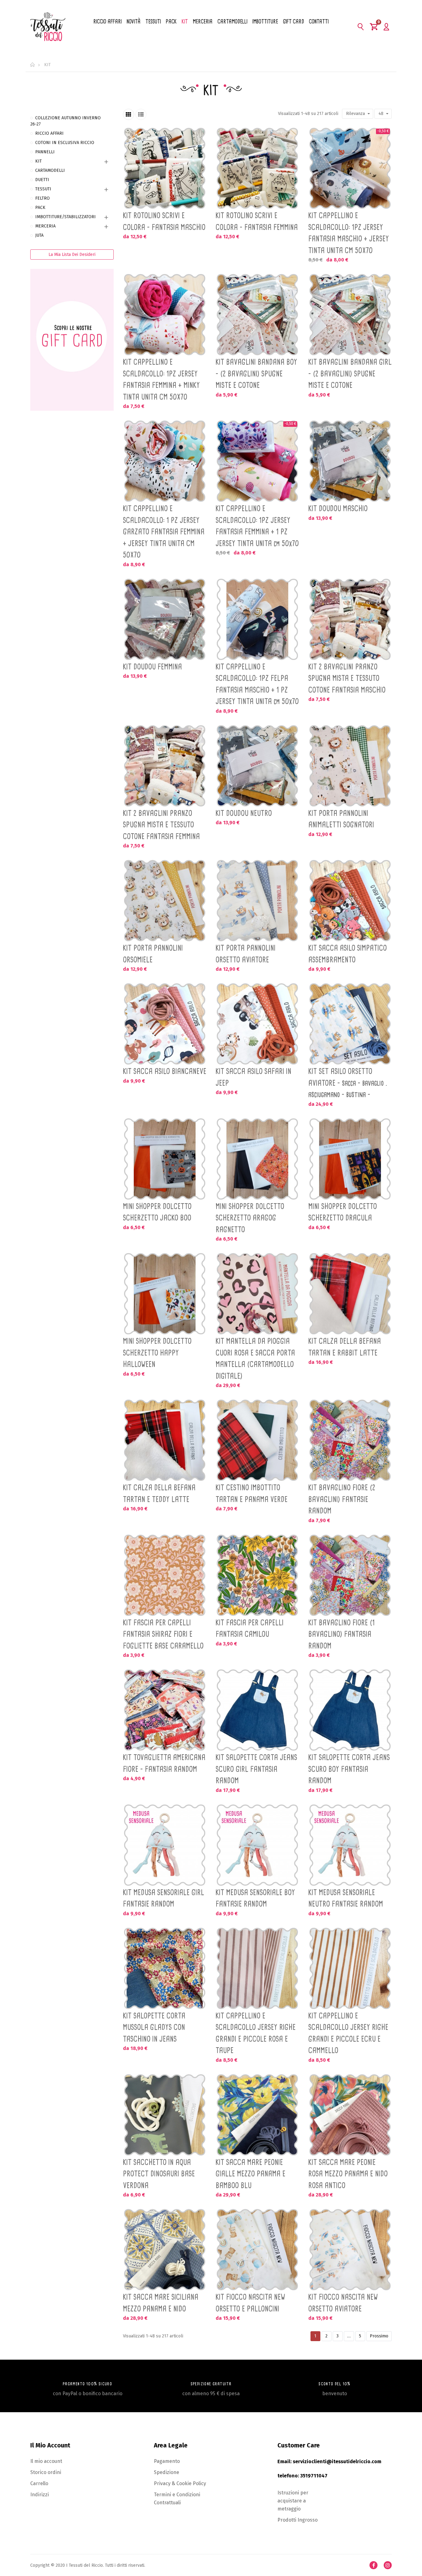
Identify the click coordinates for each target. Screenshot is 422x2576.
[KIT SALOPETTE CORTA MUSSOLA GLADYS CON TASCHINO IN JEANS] (165, 1968)
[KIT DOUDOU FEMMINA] (165, 619)
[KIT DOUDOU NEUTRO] (257, 766)
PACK (40, 208)
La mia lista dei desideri (72, 255)
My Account (386, 27)
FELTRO (42, 198)
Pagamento (167, 2461)
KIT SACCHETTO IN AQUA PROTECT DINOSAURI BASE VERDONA (159, 2174)
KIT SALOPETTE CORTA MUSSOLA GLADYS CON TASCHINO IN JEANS (154, 2027)
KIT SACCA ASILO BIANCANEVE (165, 1071)
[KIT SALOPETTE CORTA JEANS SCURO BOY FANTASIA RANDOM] (350, 1710)
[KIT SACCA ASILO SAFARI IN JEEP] (257, 1024)
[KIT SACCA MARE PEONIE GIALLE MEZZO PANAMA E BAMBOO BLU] (257, 2115)
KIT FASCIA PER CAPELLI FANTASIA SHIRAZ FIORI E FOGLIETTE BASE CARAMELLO (163, 1634)
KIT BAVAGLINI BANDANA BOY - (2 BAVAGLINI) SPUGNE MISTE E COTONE (256, 373)
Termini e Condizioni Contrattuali (177, 2499)
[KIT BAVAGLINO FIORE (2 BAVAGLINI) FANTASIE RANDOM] (350, 1440)
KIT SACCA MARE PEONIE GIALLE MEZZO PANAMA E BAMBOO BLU (251, 2174)
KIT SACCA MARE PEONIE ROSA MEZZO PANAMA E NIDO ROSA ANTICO (348, 2174)
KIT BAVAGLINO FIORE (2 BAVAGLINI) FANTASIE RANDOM (342, 1499)
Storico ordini (46, 2472)
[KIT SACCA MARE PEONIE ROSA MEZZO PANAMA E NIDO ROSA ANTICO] (350, 2115)
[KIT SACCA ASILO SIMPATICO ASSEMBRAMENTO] (350, 901)
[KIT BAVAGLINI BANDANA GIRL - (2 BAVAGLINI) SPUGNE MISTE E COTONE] (350, 315)
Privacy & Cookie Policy (180, 2483)
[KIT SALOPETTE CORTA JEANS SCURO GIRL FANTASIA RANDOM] (257, 1710)
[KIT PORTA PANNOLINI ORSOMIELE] (165, 901)
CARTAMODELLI (50, 170)
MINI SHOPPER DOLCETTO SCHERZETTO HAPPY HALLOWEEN (157, 1353)
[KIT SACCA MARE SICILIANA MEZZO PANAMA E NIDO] (165, 2250)
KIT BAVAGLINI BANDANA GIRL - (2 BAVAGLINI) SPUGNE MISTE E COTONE (350, 373)
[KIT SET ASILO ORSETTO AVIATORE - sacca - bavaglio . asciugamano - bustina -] (350, 1024)
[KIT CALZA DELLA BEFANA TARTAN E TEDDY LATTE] (165, 1440)
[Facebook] (373, 2565)
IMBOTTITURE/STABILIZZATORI (65, 217)
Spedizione (167, 2472)
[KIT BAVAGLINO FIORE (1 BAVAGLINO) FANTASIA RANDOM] (350, 1575)
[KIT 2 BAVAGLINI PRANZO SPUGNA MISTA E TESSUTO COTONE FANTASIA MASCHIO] (350, 619)
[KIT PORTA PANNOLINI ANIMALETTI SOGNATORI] (350, 766)
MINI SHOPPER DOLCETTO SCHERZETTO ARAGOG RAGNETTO (250, 1218)
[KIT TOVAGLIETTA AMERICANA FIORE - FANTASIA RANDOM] (165, 1710)
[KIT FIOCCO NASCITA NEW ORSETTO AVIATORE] (350, 2250)
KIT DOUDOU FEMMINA (152, 667)
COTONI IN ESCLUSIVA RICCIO (65, 143)
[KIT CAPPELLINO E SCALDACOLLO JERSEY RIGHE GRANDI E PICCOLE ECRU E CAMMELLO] (350, 1968)
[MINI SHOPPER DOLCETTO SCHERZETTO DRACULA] (350, 1159)
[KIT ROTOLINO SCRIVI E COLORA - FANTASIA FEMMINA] (257, 168)
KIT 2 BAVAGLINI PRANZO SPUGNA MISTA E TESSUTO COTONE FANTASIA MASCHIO (347, 678)
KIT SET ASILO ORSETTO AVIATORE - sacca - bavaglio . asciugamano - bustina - (348, 1083)
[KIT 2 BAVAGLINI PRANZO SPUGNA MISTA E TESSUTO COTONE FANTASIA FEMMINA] (165, 766)
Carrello (39, 2483)
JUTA (39, 235)
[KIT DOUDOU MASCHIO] (350, 461)
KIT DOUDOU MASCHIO (338, 508)
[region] (72, 267)
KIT (38, 161)
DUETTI (42, 180)
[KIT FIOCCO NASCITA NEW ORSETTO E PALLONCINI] (257, 2250)
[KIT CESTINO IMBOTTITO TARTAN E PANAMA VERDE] (257, 1440)
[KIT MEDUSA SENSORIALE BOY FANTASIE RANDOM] (257, 1845)
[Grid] (129, 114)
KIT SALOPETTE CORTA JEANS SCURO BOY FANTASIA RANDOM (349, 1769)
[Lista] (141, 114)
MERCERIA (45, 226)
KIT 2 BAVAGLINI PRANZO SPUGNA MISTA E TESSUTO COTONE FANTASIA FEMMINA (161, 825)
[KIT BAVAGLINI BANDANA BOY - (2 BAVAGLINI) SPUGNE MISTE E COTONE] (257, 315)
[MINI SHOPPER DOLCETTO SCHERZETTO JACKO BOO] (165, 1159)
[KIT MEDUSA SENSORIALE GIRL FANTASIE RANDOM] (165, 1845)
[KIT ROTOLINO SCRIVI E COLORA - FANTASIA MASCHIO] (165, 168)
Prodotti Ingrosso (298, 2520)
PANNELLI (45, 152)
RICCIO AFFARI (49, 133)
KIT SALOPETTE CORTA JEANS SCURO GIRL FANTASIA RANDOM (256, 1769)
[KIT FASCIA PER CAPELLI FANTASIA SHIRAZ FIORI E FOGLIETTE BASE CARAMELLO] (165, 1575)
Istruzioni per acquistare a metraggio (293, 2501)
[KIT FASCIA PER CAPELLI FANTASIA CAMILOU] (257, 1575)
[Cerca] (361, 27)
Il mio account (46, 2461)
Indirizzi (40, 2495)
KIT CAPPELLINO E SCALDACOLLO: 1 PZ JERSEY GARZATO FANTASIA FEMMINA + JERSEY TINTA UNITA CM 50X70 (164, 532)
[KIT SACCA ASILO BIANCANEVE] (165, 1024)
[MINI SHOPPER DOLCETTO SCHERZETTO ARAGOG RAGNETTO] (257, 1159)
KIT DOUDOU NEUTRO (244, 813)
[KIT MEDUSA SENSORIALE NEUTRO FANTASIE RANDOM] (350, 1845)
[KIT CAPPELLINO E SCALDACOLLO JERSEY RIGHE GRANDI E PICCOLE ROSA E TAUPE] (257, 1968)
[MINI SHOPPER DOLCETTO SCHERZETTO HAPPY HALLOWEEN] (165, 1294)
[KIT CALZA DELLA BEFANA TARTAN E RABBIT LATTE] (350, 1294)
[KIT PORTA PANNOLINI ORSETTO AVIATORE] (257, 901)
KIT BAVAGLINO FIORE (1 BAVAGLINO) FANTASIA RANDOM (342, 1634)
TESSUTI (43, 189)
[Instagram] (388, 2565)
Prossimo (379, 2336)
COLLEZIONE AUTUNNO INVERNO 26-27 (65, 121)
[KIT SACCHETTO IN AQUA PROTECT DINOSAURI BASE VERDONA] (165, 2115)
